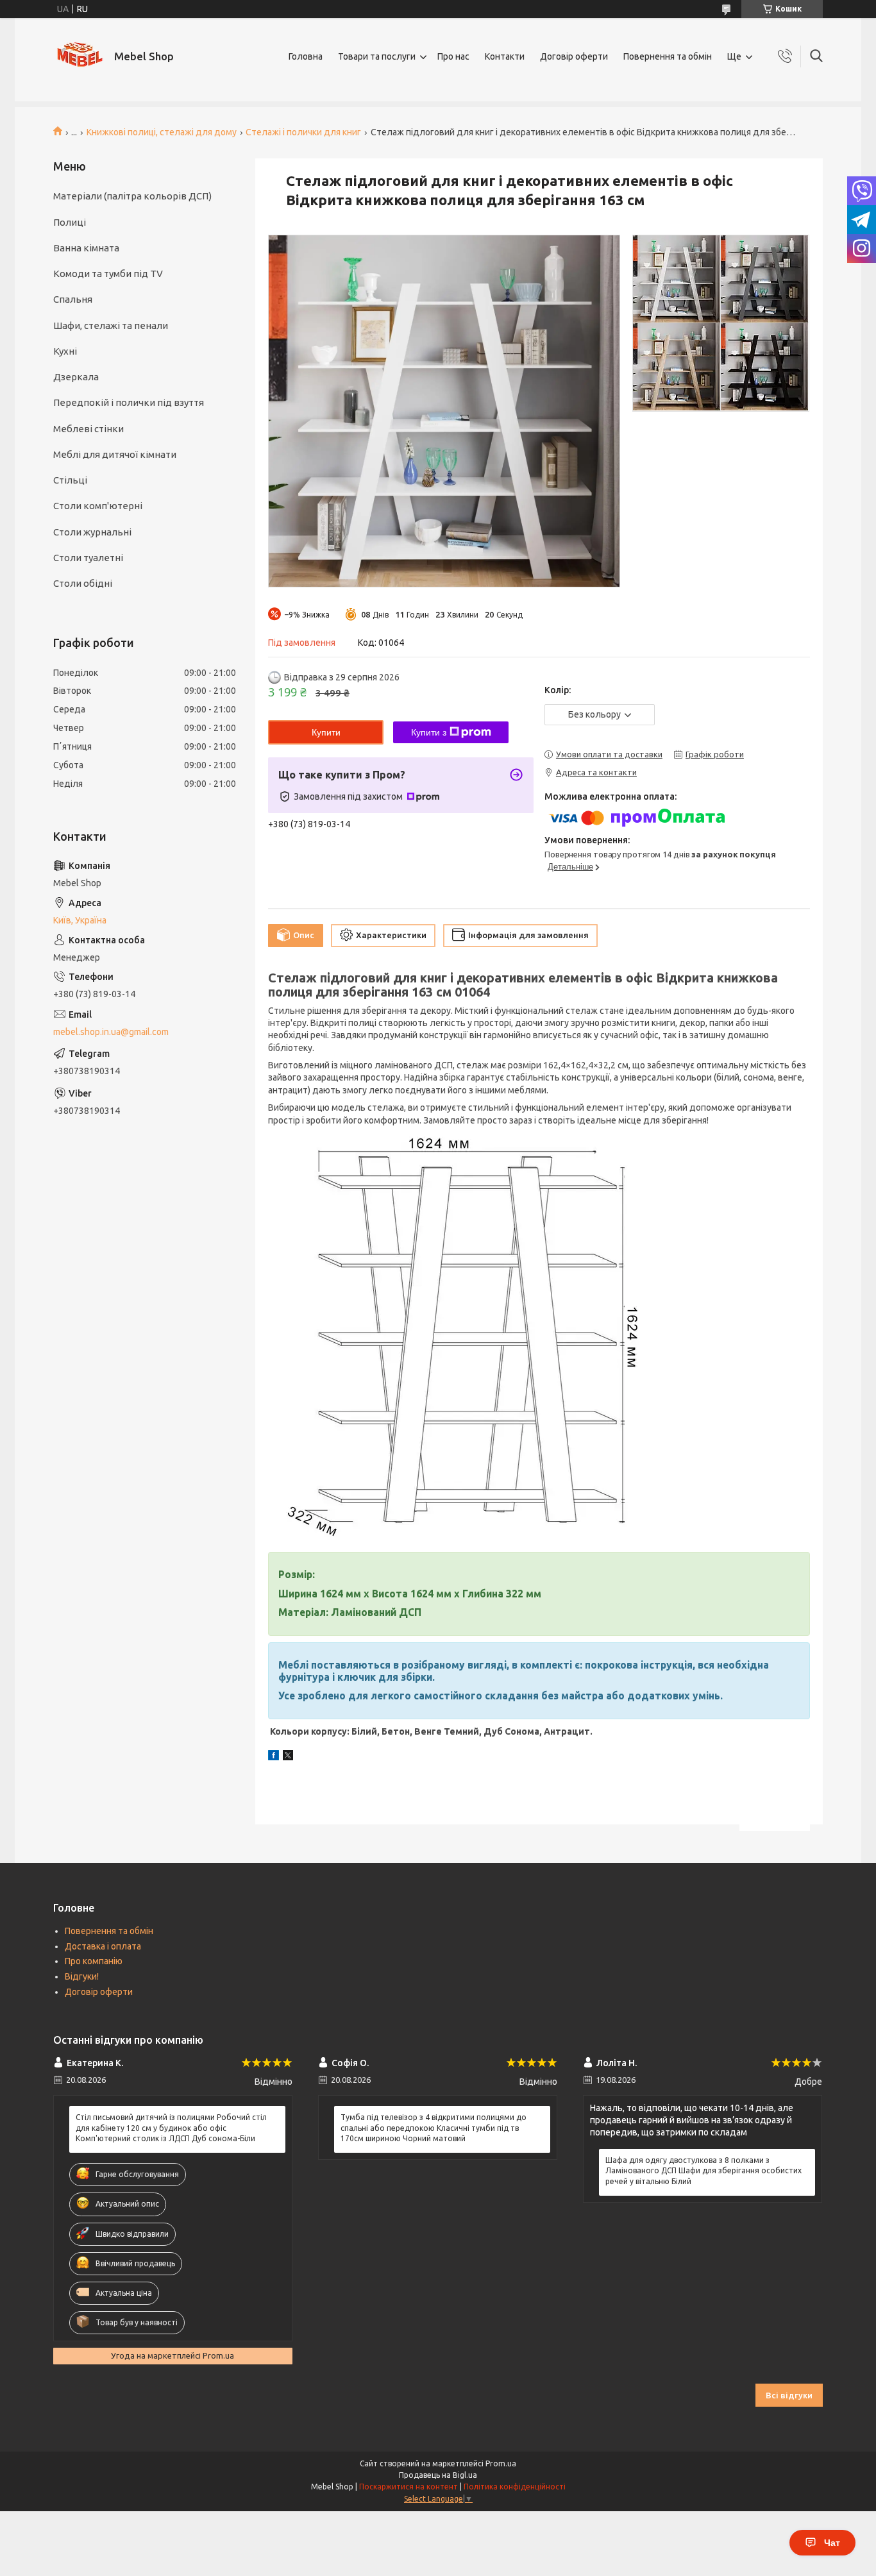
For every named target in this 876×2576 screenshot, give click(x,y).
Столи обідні (83, 583)
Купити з (429, 732)
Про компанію (94, 1961)
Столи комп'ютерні (98, 506)
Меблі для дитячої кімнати (115, 454)
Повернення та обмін (668, 56)
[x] (288, 1757)
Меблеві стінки (88, 429)
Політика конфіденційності (515, 2487)
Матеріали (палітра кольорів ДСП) (132, 196)
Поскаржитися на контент (409, 2487)
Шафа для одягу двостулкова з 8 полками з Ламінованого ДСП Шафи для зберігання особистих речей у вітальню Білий (703, 2170)
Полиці (70, 222)
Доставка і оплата (103, 1946)
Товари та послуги (377, 56)
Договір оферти (574, 56)
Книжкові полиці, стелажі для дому (162, 132)
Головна (306, 56)
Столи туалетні (88, 558)
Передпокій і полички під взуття (129, 402)
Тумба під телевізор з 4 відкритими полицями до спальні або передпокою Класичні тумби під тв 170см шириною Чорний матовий (434, 2127)
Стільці (70, 480)
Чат (832, 2543)
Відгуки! (82, 1976)
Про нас (453, 56)
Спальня (73, 299)
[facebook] (274, 1757)
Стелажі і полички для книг (303, 132)
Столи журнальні (92, 532)
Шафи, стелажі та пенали (111, 325)
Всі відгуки (789, 2395)
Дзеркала (76, 377)
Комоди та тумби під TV (108, 274)
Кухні (65, 351)
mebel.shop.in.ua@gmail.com (111, 1032)
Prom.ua (501, 2463)
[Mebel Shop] (79, 56)
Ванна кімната (86, 248)
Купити (326, 732)
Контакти (505, 56)
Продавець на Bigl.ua (438, 2475)
